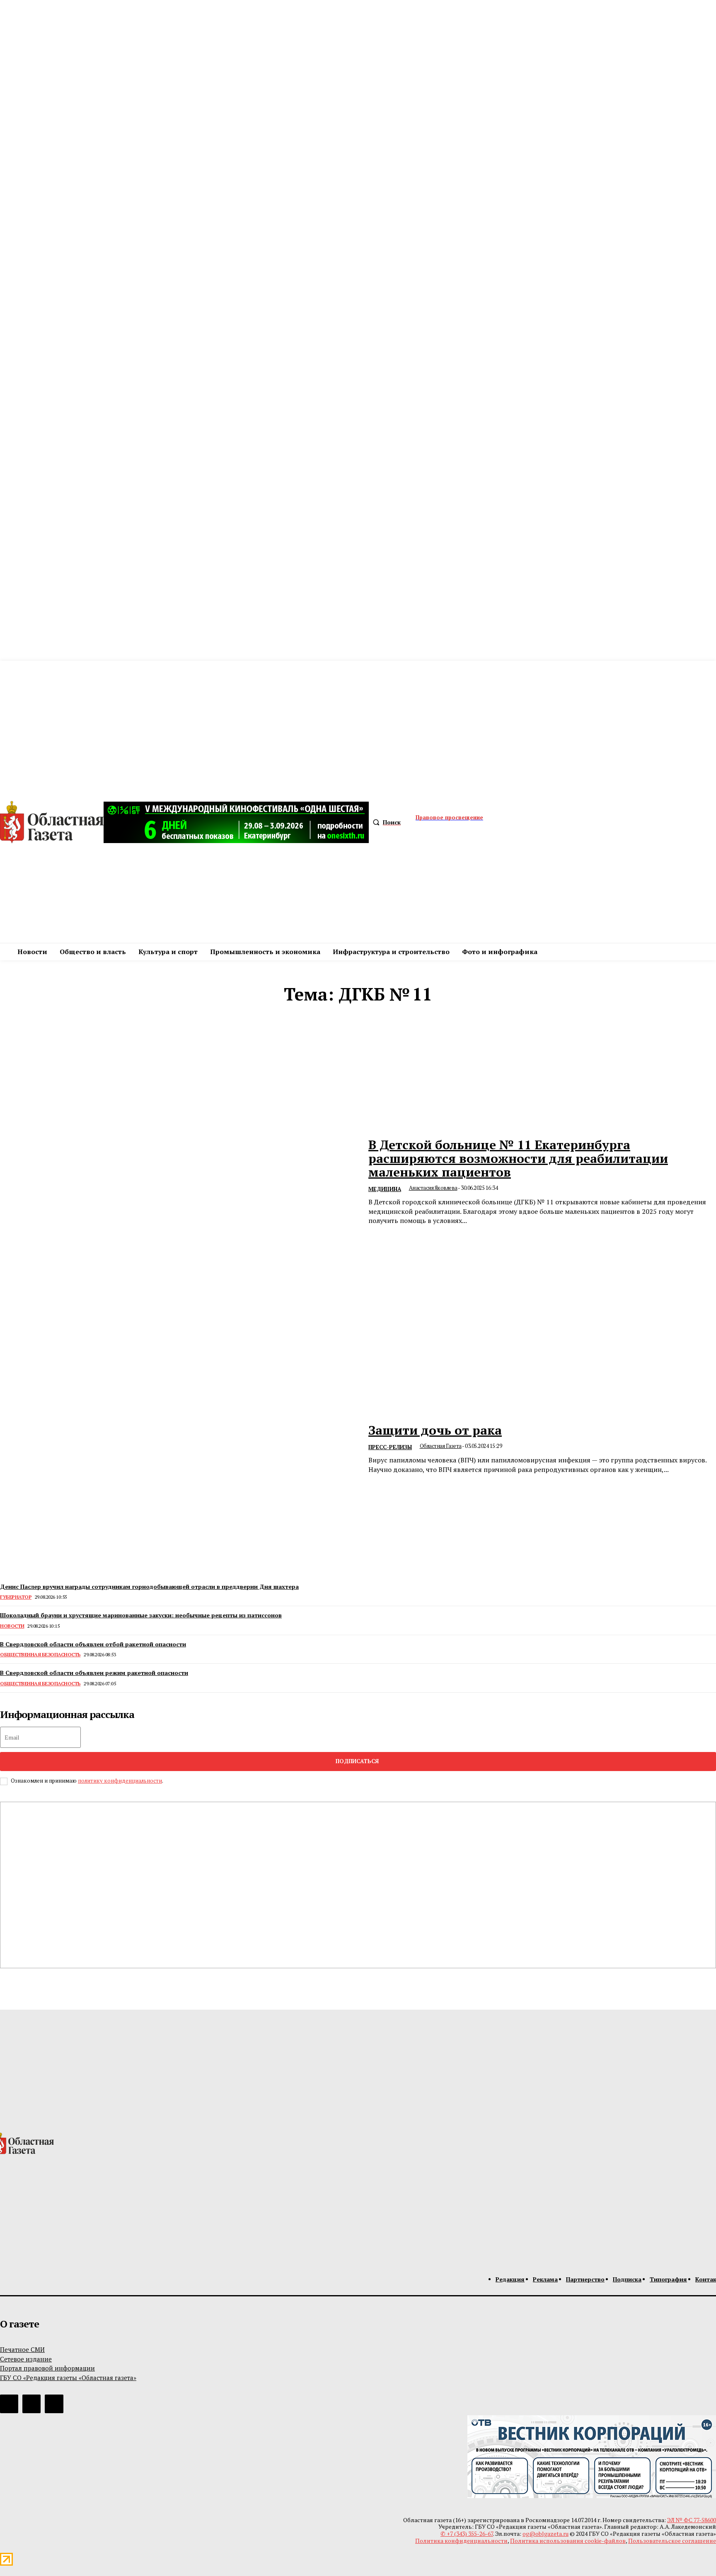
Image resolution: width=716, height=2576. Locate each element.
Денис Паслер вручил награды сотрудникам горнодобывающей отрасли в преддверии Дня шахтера (149, 1586)
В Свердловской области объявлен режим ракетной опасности (94, 1673)
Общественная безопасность (40, 1654)
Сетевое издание (26, 2359)
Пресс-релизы (390, 1447)
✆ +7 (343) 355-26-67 (467, 2534)
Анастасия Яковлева (433, 1188)
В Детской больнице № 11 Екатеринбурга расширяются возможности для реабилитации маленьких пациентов (518, 1158)
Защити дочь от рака (435, 1430)
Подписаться (357, 1761)
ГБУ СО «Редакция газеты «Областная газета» (68, 2378)
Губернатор (16, 1597)
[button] (385, 822)
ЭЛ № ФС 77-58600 (692, 2520)
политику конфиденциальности (120, 1781)
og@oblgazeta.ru (545, 2534)
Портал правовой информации (47, 2368)
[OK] (54, 2404)
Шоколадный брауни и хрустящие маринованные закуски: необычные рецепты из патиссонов (141, 1615)
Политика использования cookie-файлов (568, 2541)
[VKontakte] (31, 2404)
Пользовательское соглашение (672, 2541)
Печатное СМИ (22, 2349)
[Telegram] (9, 2404)
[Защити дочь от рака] (179, 1449)
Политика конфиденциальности (461, 2541)
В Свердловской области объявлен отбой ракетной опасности (93, 1644)
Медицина (385, 1189)
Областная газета (441, 1446)
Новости (12, 1626)
